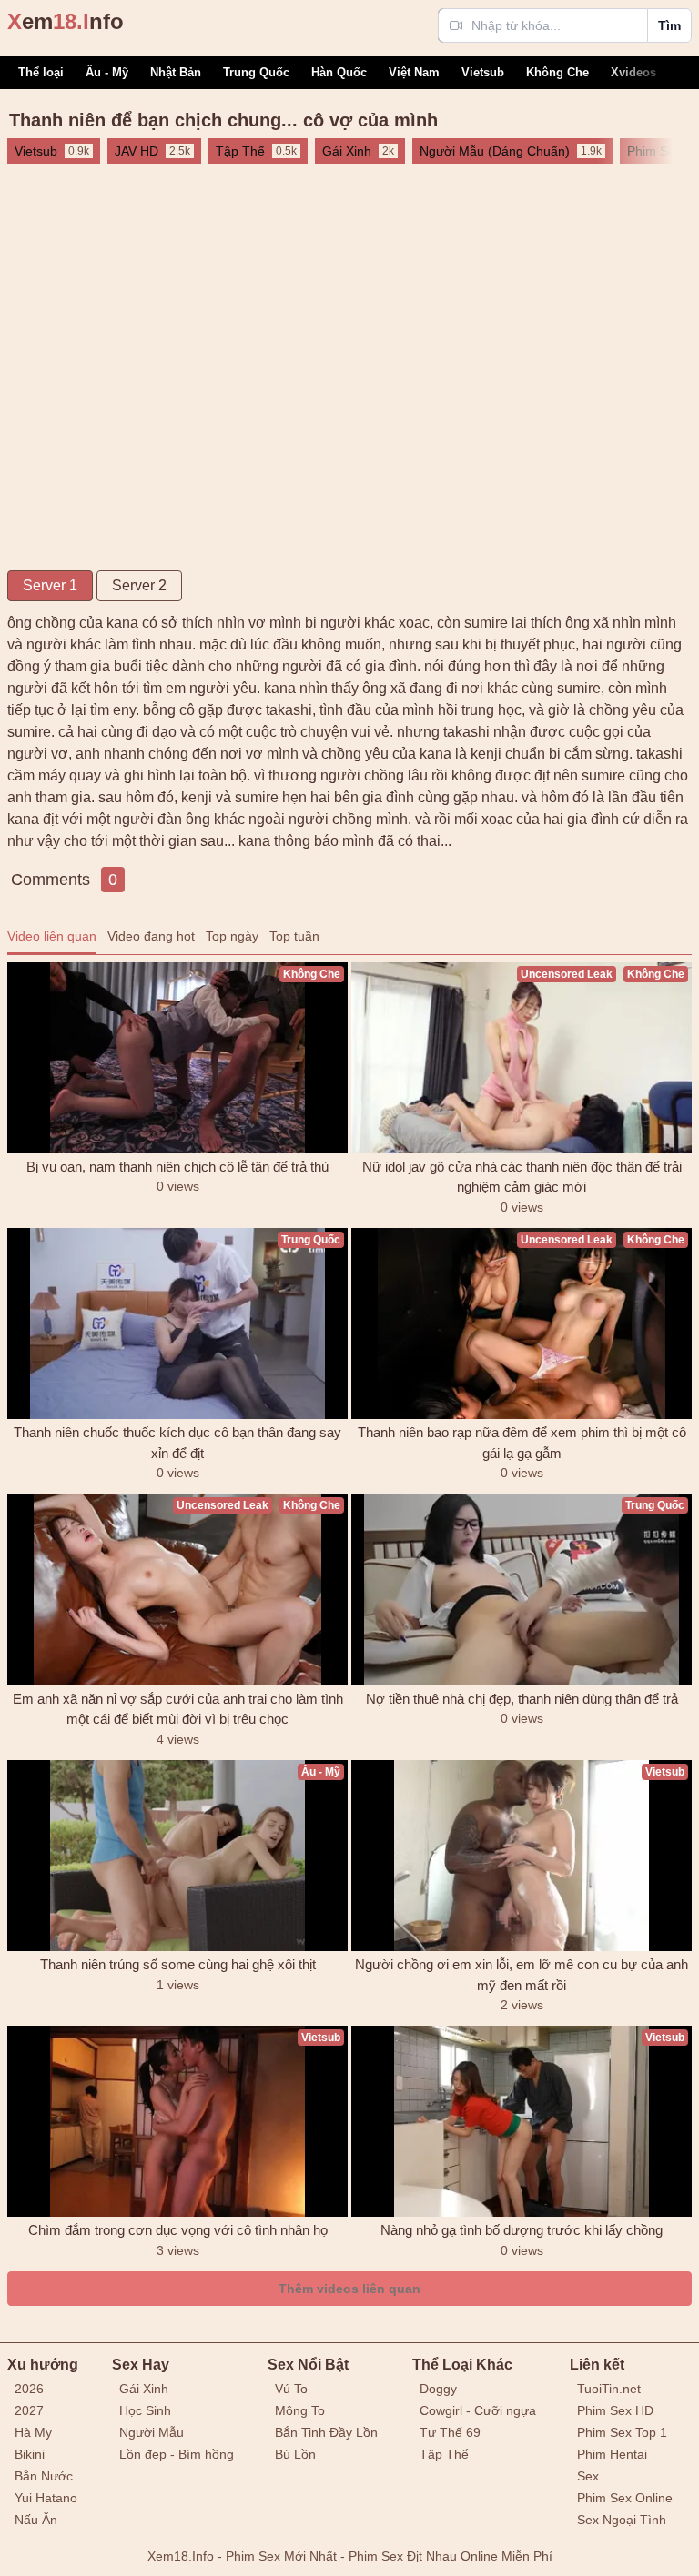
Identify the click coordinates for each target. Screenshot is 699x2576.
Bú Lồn (295, 2454)
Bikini (30, 2454)
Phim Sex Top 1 (622, 2432)
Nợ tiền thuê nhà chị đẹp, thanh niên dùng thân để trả (522, 1699)
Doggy (438, 2389)
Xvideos (633, 72)
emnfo (66, 21)
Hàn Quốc (339, 72)
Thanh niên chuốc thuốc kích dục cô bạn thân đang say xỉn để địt (177, 1443)
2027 (29, 2410)
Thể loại (41, 72)
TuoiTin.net (609, 2389)
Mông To (300, 2410)
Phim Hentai (612, 2454)
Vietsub (483, 72)
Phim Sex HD (615, 2410)
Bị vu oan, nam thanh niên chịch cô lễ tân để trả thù (177, 1167)
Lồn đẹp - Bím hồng (177, 2454)
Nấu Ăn (36, 2520)
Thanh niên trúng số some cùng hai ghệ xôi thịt (178, 1964)
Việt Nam (414, 72)
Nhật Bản (176, 72)
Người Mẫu (152, 2432)
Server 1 (50, 585)
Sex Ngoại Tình (622, 2520)
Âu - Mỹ (107, 72)
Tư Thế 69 (450, 2432)
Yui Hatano (46, 2498)
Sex (588, 2476)
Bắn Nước (44, 2476)
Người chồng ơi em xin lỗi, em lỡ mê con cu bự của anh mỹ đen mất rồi (522, 1975)
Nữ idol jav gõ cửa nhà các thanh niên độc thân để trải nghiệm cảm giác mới (522, 1177)
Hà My (33, 2432)
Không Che (557, 72)
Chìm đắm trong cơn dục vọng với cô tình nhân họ (178, 2230)
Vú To (291, 2389)
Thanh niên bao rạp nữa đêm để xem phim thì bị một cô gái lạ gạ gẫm (522, 1443)
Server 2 (139, 585)
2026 (29, 2389)
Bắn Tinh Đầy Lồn (326, 2432)
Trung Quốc (256, 72)
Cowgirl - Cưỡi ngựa (478, 2410)
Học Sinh (145, 2410)
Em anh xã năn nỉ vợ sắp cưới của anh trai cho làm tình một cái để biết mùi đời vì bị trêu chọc (178, 1709)
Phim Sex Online (625, 2498)
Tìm (669, 25)
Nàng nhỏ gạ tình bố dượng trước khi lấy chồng (522, 2230)
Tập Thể (444, 2454)
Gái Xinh (144, 2389)
